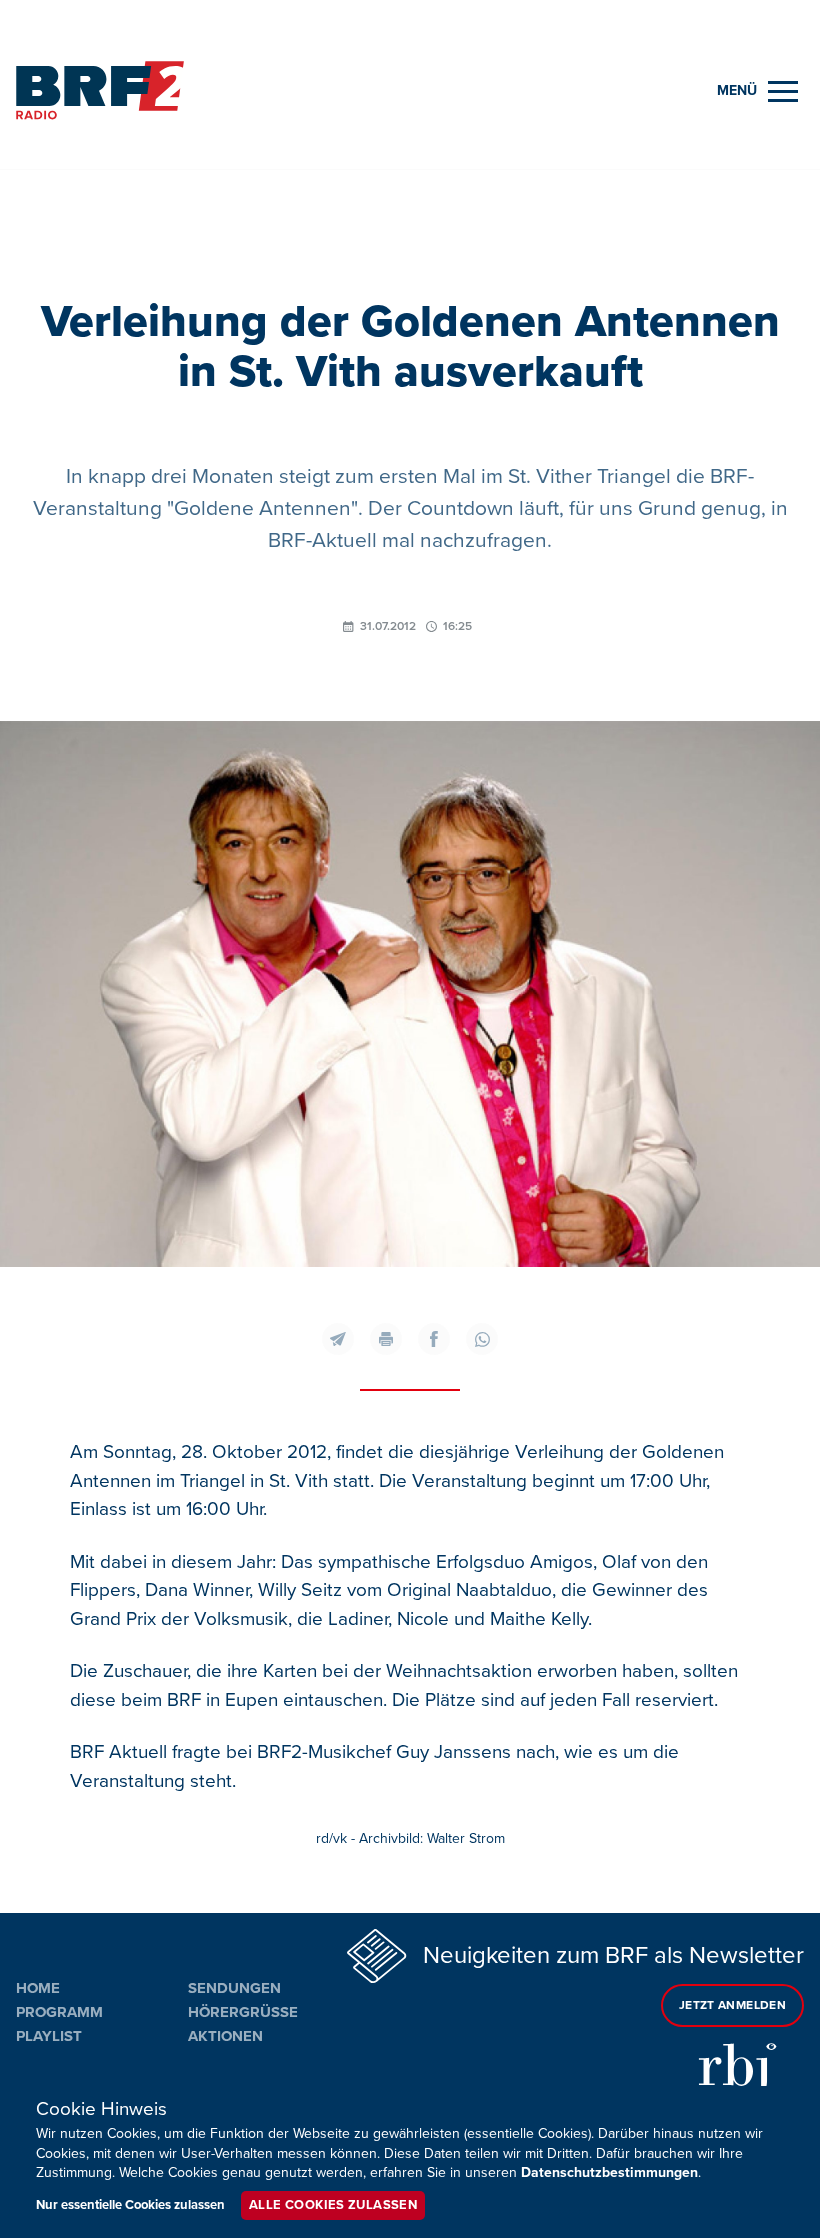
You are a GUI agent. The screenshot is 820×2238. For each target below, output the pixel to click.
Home (38, 1988)
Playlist (49, 2036)
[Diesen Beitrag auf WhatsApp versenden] (482, 1339)
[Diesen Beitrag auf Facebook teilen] (434, 1339)
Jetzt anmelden (732, 2005)
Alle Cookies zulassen (333, 2205)
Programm (59, 2012)
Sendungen (234, 1988)
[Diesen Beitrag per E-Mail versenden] (338, 1339)
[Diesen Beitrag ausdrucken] (386, 1339)
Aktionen (225, 2036)
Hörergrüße (243, 2012)
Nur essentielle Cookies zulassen (130, 2205)
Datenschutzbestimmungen (609, 2172)
